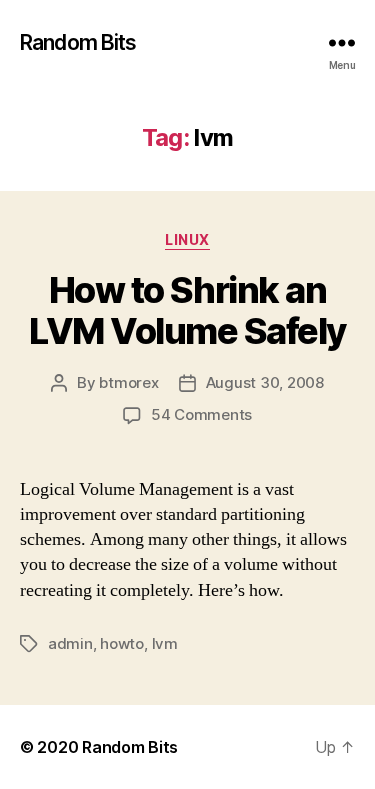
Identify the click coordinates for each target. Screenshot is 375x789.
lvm (165, 643)
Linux (187, 239)
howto (122, 643)
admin (70, 643)
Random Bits (78, 42)
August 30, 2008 (265, 382)
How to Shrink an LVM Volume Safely (187, 310)
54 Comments (201, 414)
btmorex (128, 382)
